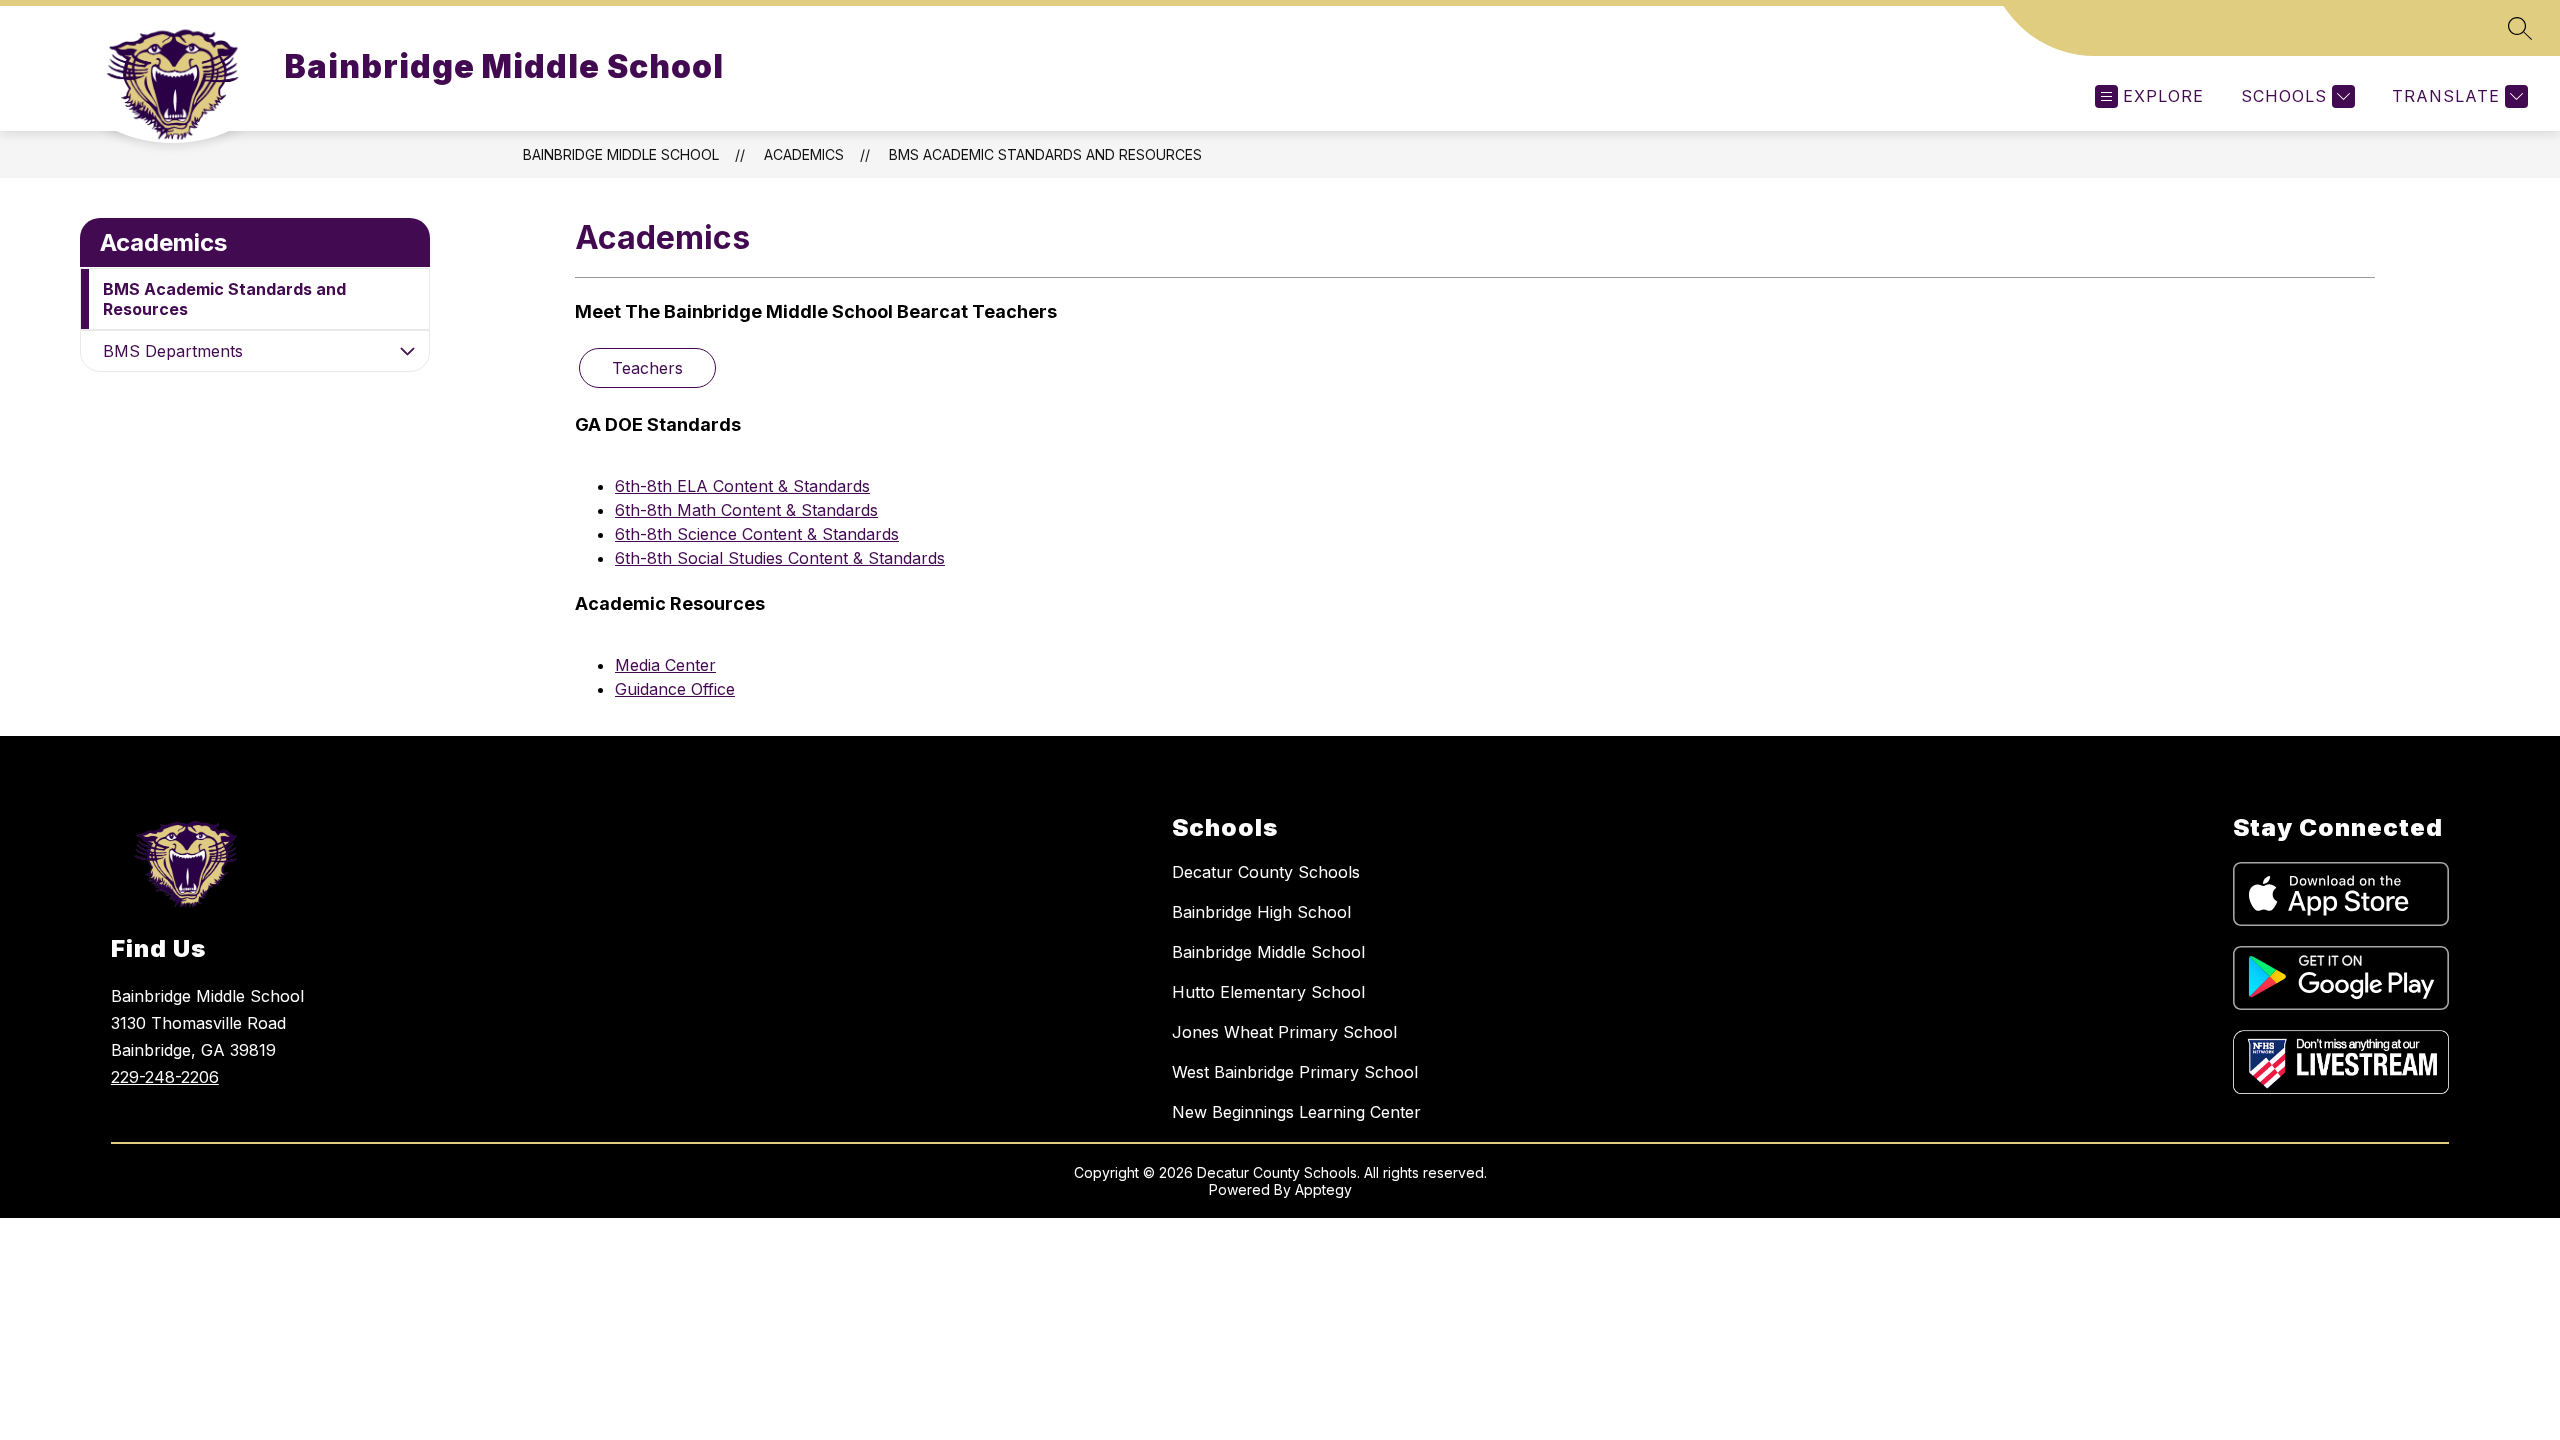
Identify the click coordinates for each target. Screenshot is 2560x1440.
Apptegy (1323, 1189)
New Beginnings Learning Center (1296, 1112)
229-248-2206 (165, 1077)
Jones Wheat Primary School (1284, 1032)
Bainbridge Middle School (621, 154)
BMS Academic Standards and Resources (1045, 154)
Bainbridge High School (1261, 912)
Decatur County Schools (1266, 872)
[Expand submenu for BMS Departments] (407, 351)
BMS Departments (173, 351)
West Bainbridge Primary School (1295, 1072)
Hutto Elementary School (1268, 992)
